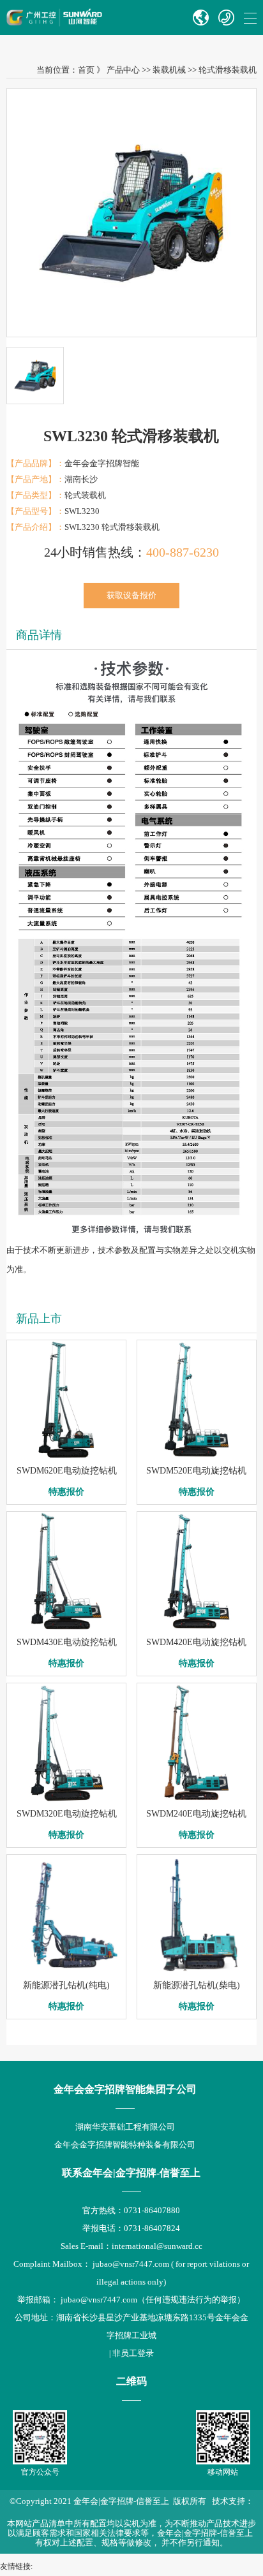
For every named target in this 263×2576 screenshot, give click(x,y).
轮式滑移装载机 (228, 70)
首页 (86, 70)
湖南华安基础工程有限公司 (125, 2127)
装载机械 (169, 70)
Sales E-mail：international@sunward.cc (131, 2246)
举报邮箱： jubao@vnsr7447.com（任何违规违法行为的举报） (131, 2300)
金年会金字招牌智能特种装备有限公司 (125, 2145)
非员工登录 (133, 2353)
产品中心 (123, 70)
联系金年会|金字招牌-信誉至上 (131, 2173)
